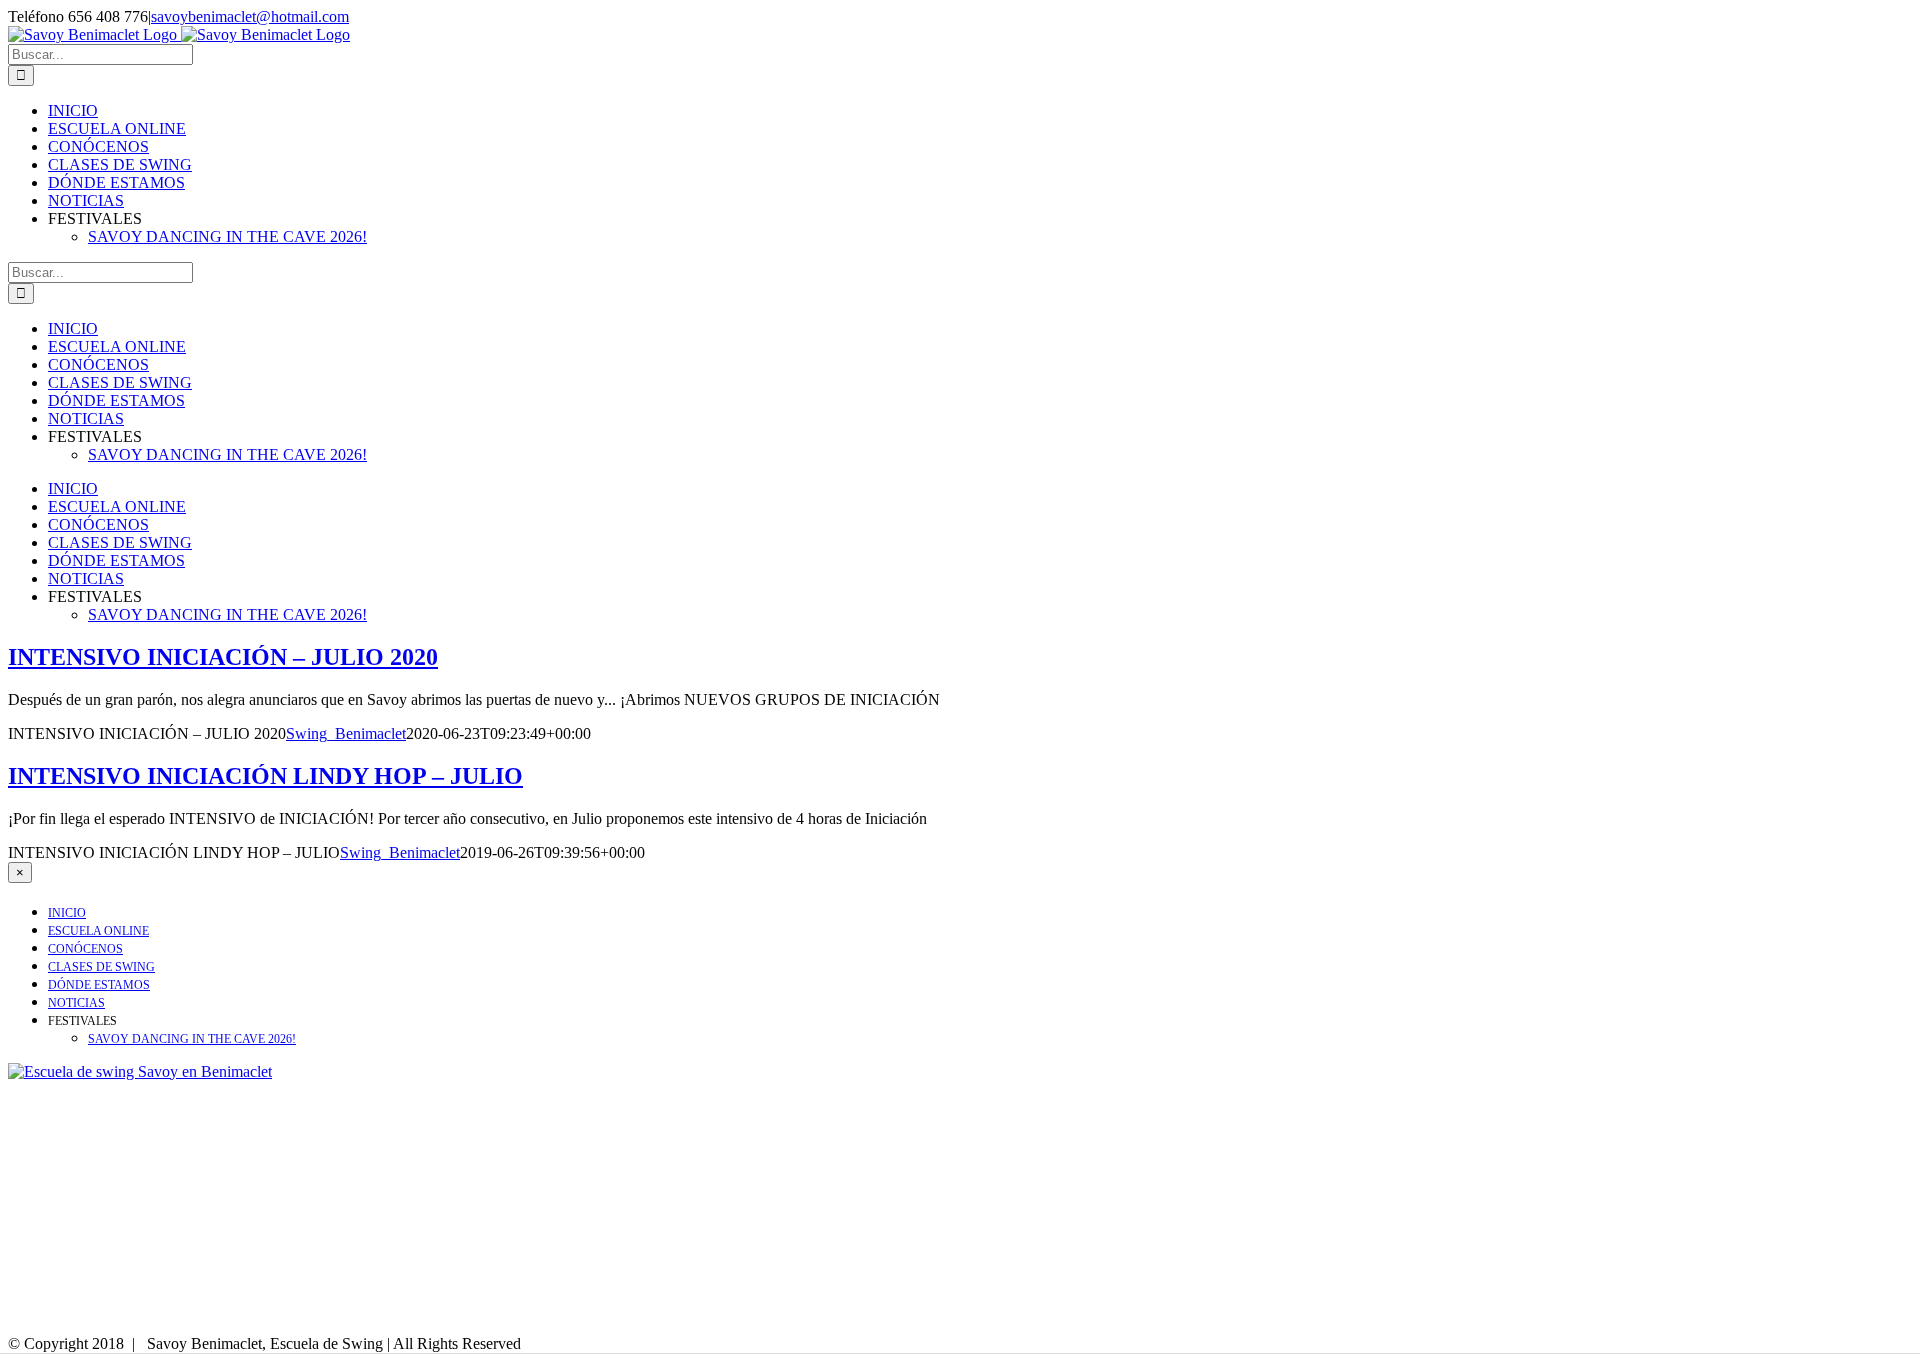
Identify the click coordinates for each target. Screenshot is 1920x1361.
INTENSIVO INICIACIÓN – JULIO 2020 (223, 657)
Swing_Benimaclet (346, 733)
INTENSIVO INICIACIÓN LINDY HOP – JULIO (265, 776)
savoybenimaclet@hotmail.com (250, 16)
